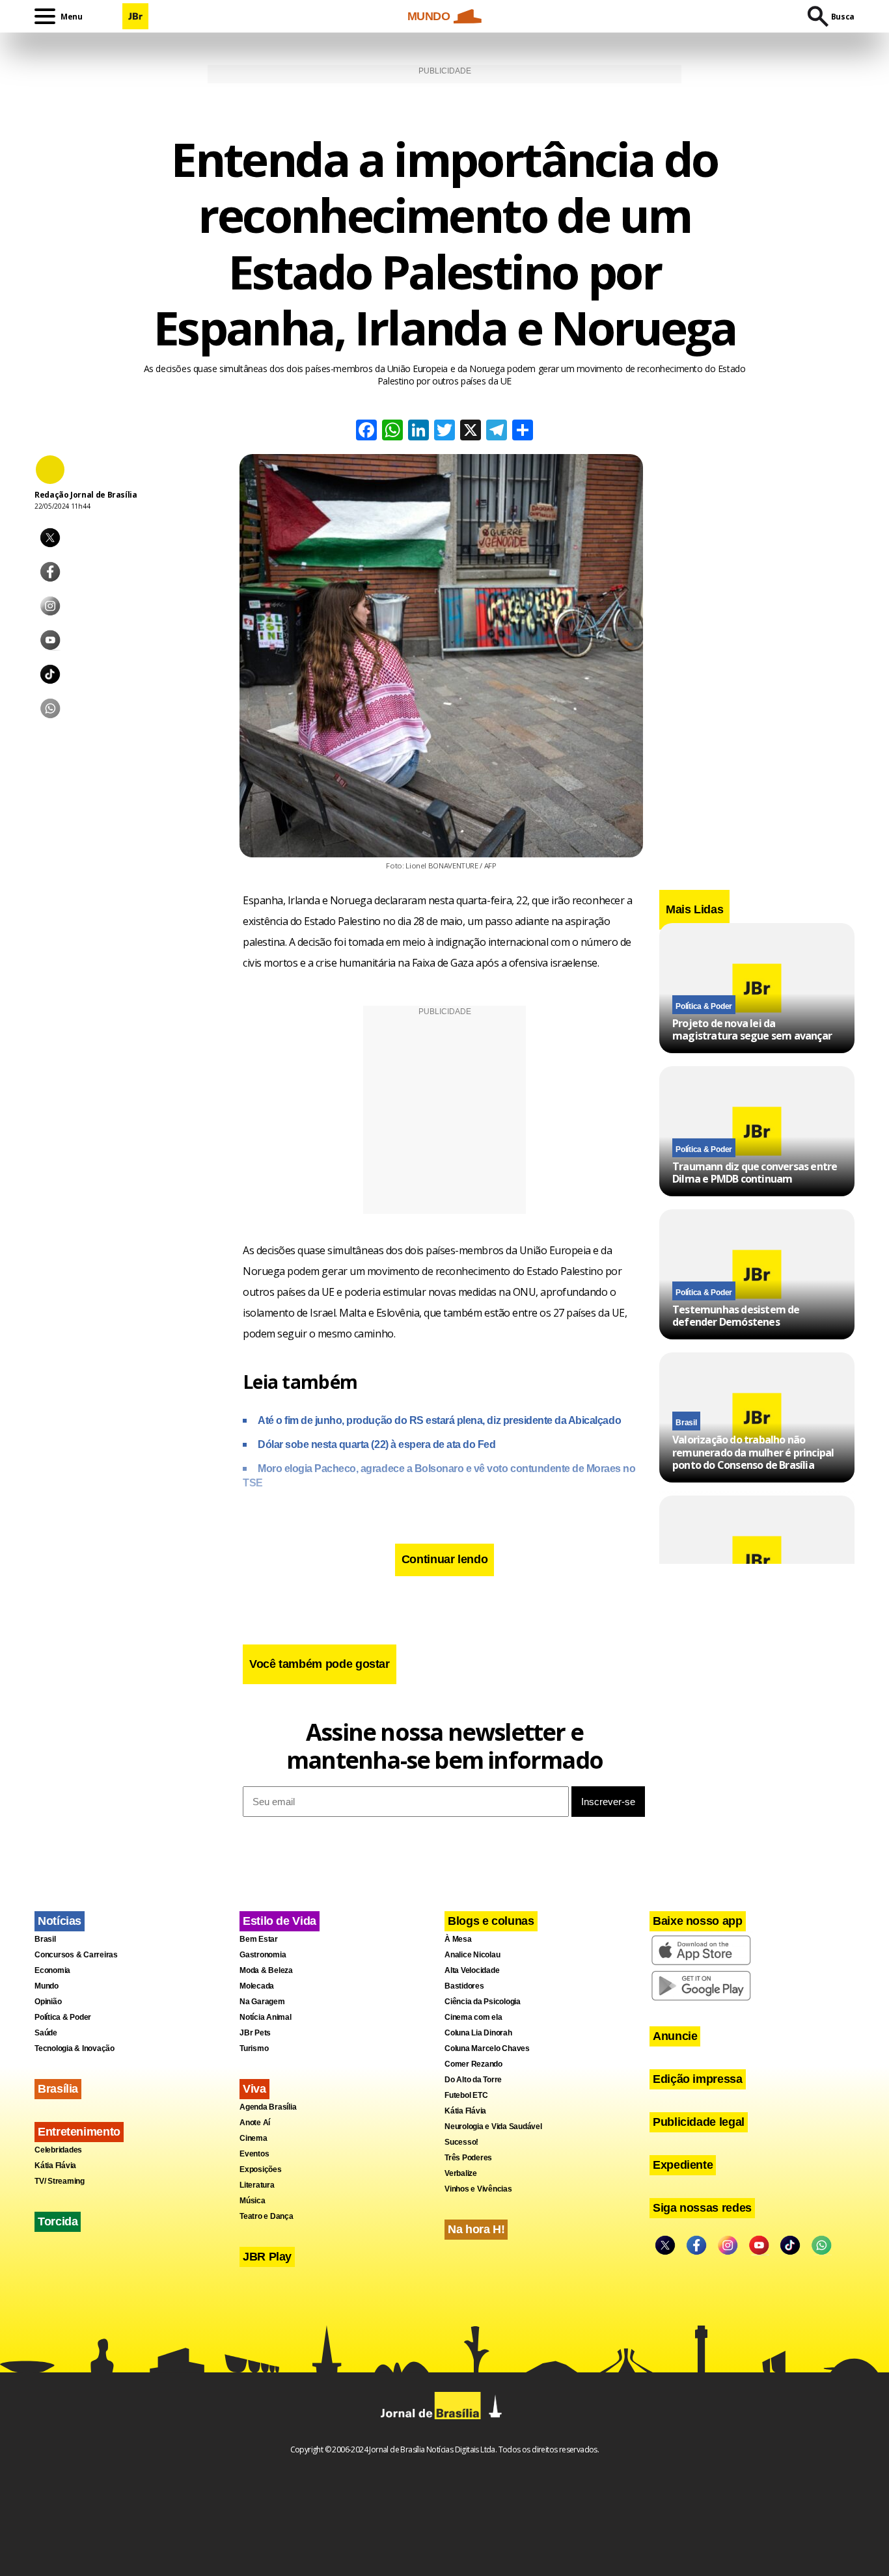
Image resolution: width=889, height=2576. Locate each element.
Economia (52, 1970)
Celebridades (58, 2150)
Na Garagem (262, 2002)
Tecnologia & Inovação (75, 2048)
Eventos (254, 2154)
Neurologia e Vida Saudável (493, 2127)
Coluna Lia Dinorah (478, 2033)
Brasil (686, 1423)
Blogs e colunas (491, 1921)
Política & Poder (704, 1006)
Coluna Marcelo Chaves (487, 2048)
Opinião (48, 2002)
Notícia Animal (266, 2017)
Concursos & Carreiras (76, 1955)
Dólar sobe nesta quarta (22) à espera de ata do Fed (377, 1444)
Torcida (58, 2221)
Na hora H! (476, 2229)
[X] (471, 432)
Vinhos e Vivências (478, 2189)
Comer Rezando (473, 2064)
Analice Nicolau (472, 1955)
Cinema (253, 2138)
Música (253, 2201)
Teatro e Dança (267, 2216)
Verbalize (461, 2173)
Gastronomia (263, 1955)
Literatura (257, 2185)
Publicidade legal (699, 2122)
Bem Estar (259, 1939)
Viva (254, 2089)
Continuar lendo (445, 1559)
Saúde (46, 2033)
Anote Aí (255, 2123)
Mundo (47, 1986)
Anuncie (675, 2036)
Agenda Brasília (268, 2107)
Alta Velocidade (472, 1970)
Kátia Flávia (55, 2166)
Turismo (254, 2048)
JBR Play (267, 2257)
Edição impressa (698, 2079)
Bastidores (464, 1986)
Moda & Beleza (266, 1970)
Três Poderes (468, 2158)
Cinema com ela (473, 2017)
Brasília (58, 2089)
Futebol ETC (466, 2095)
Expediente (683, 2165)
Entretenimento (79, 2132)
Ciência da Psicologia (483, 2002)
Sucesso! (461, 2142)
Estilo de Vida (280, 1921)
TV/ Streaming (60, 2181)
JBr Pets (255, 2033)
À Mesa (458, 1939)
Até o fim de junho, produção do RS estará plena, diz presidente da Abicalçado (439, 1420)
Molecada (257, 1986)
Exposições (261, 2169)
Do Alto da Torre (473, 2080)
